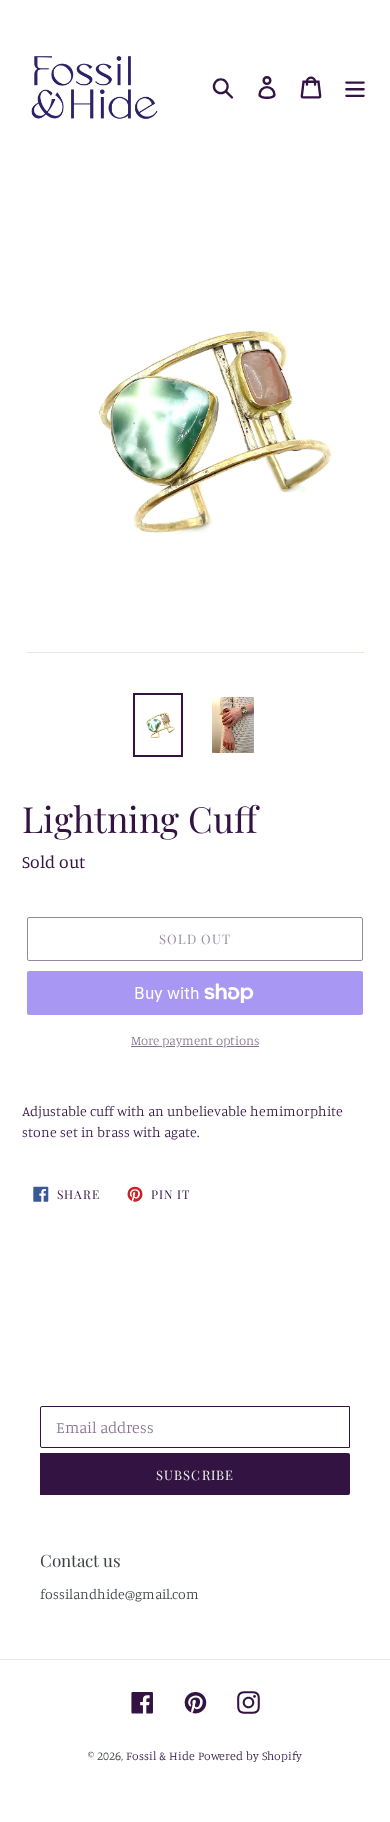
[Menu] (355, 88)
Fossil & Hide (160, 1755)
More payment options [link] (195, 1040)
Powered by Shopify (250, 1755)
